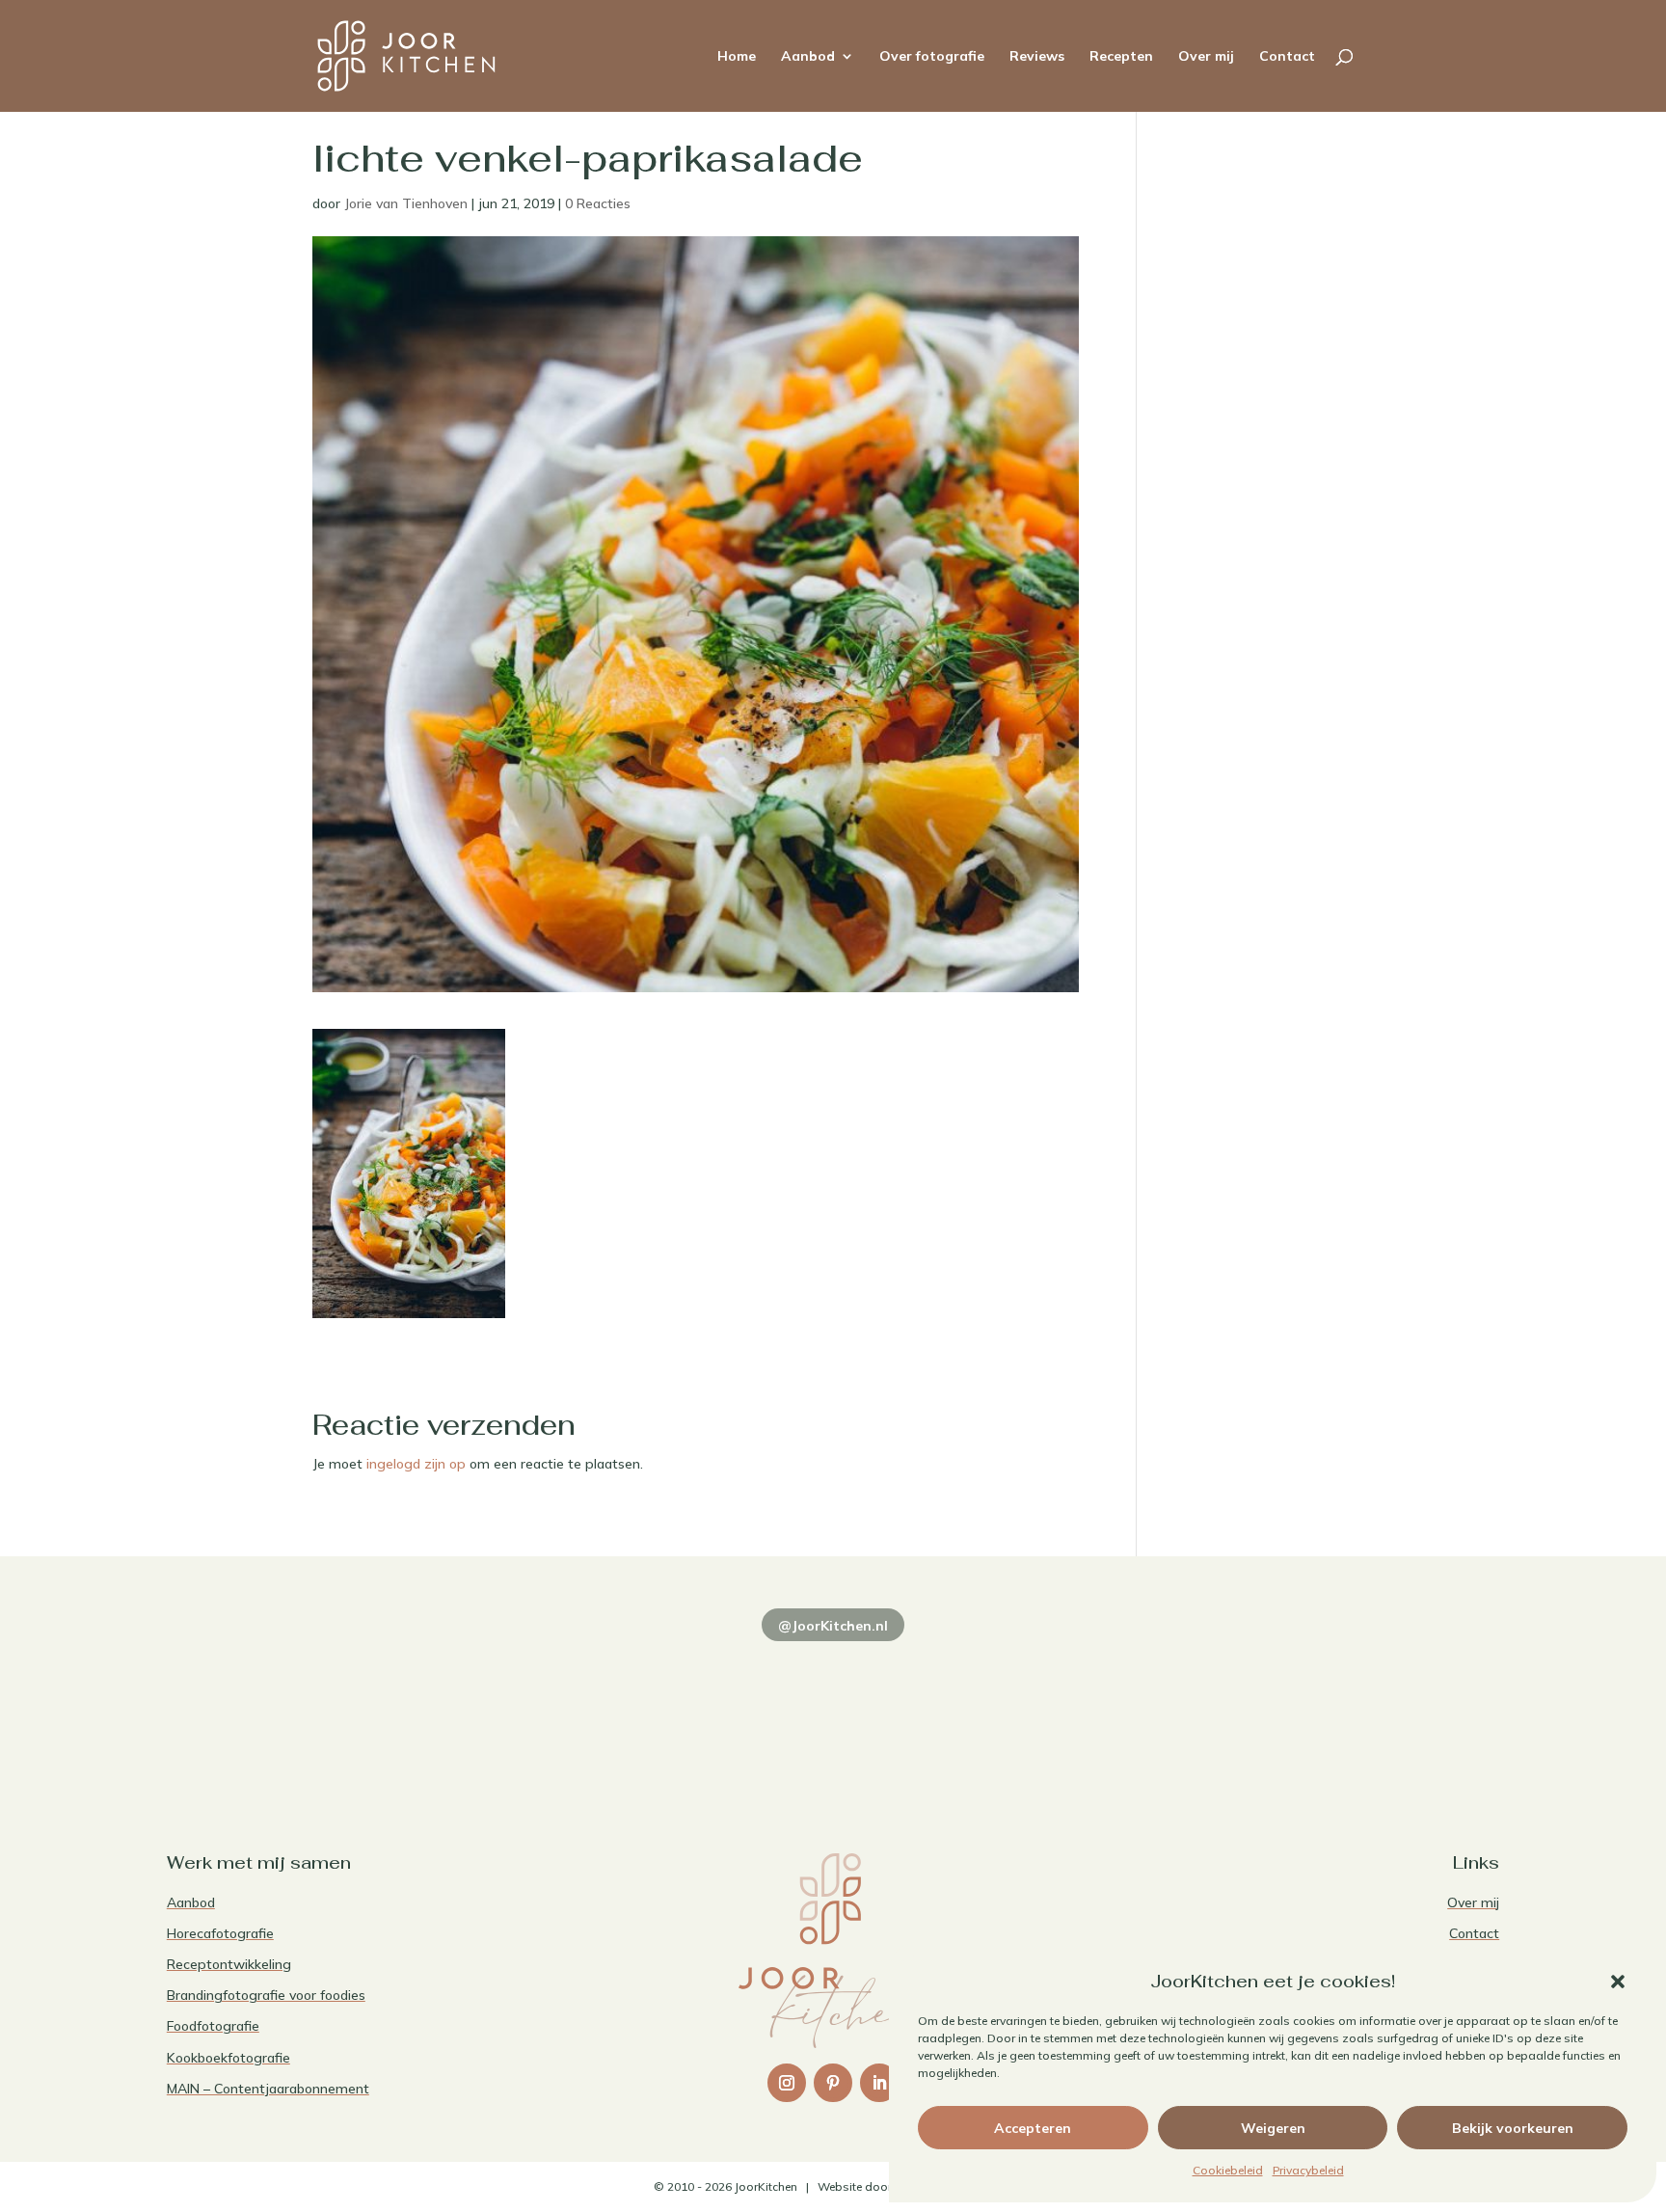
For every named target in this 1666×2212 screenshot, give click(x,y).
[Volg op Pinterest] (833, 2083)
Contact (1287, 57)
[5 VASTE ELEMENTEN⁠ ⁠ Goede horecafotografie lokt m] (1370, 1706)
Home (737, 57)
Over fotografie (932, 57)
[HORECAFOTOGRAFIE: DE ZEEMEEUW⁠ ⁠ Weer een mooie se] (1101, 1706)
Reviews (1037, 57)
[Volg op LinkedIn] (879, 2083)
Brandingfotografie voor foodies (266, 1995)
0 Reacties (598, 203)
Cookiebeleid (1228, 2170)
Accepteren (1033, 2128)
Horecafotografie (220, 1933)
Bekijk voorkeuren (1513, 2128)
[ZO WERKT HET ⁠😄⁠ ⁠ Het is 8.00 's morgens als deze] (833, 1706)
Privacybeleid (1308, 2170)
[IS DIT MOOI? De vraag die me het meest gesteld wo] (296, 1706)
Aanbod (808, 57)
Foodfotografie (213, 2026)
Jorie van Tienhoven (406, 203)
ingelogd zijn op (416, 1464)
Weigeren (1273, 2128)
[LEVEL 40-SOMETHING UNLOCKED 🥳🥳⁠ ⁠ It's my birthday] (564, 1706)
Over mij (1206, 57)
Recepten (1121, 57)
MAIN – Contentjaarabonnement (268, 2089)
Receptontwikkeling (229, 1964)
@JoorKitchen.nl (833, 1626)
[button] (1618, 1982)
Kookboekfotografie (228, 2058)
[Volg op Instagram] (787, 2083)
